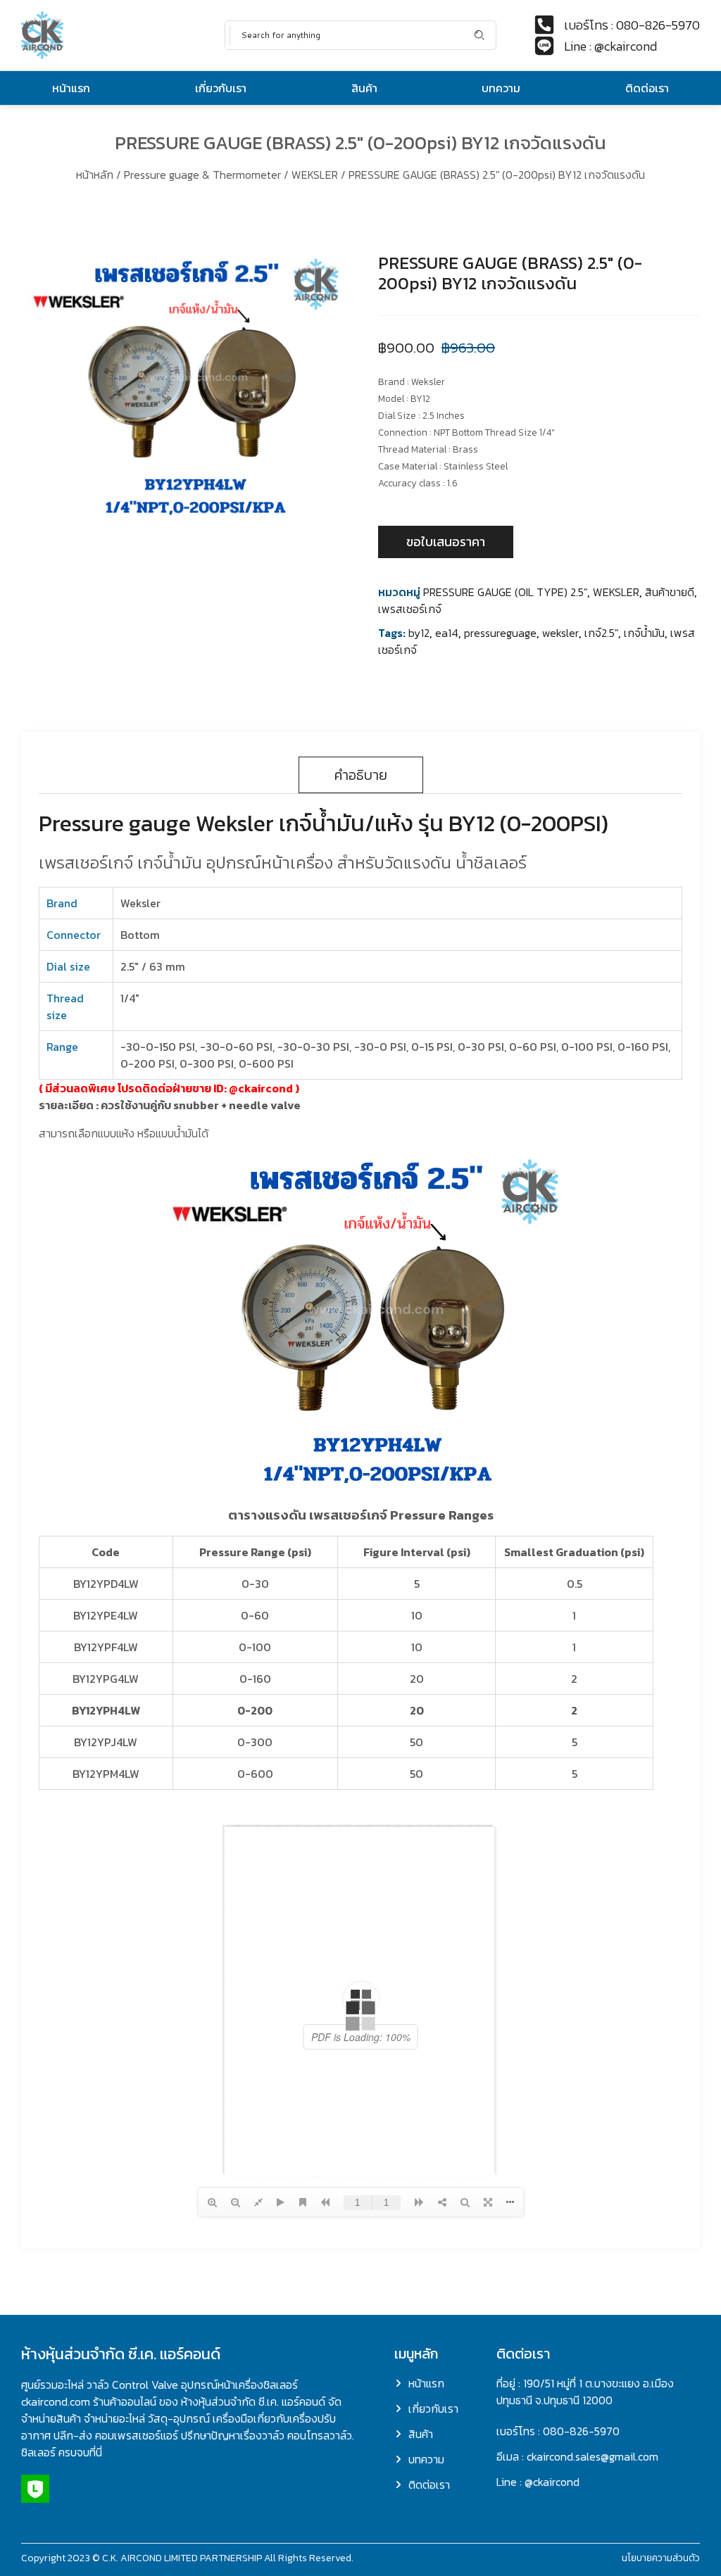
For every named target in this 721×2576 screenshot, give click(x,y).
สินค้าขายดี (670, 592)
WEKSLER (315, 175)
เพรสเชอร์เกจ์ (410, 609)
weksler (560, 633)
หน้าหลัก (95, 175)
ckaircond (265, 1088)
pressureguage (500, 633)
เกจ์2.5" (601, 633)
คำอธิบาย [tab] (361, 775)
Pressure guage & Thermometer (202, 175)
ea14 (447, 633)
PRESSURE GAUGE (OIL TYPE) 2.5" (505, 592)
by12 (419, 633)
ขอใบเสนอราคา (446, 542)
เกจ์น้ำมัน (644, 633)
